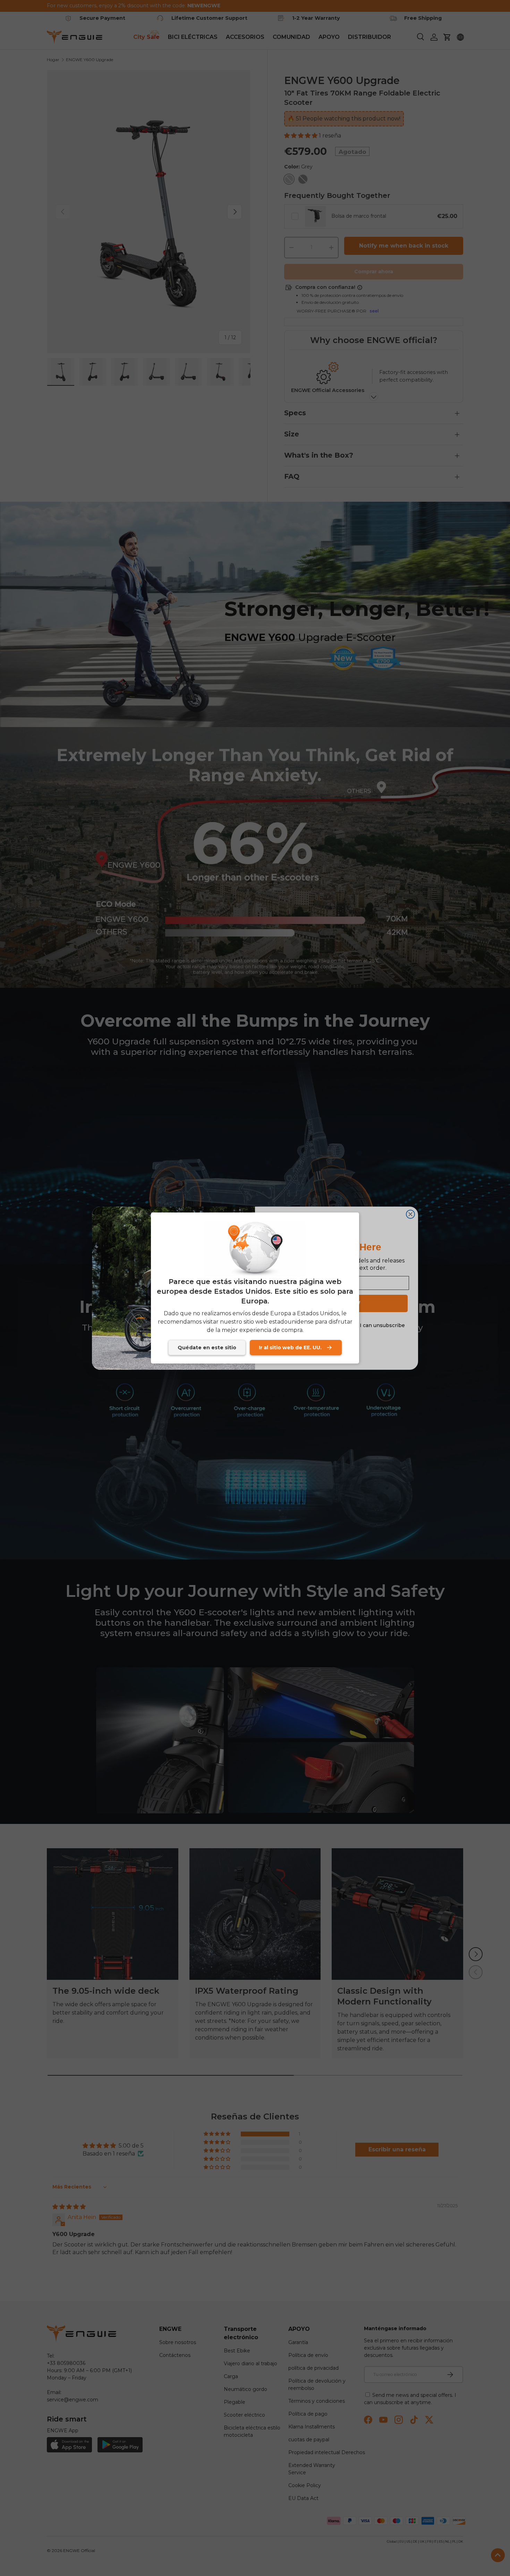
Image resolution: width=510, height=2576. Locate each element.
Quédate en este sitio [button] (207, 1348)
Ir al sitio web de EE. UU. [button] (290, 1348)
